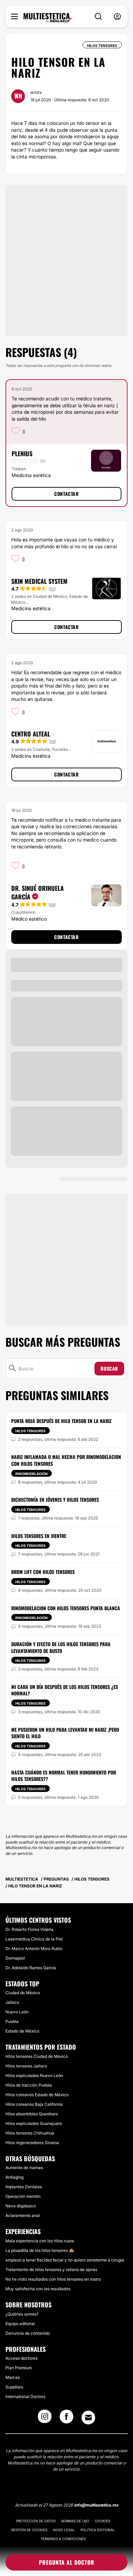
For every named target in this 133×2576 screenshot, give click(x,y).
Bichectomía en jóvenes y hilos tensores (55, 1500)
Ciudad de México (23, 1993)
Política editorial (98, 2530)
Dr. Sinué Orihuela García (38, 892)
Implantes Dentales (24, 2187)
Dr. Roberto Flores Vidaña (29, 1929)
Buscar (109, 1368)
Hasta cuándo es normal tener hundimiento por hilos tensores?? (64, 1776)
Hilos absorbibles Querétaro (32, 2114)
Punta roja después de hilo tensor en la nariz (61, 1421)
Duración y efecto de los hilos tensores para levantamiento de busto (61, 1647)
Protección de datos (36, 2521)
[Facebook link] (66, 2419)
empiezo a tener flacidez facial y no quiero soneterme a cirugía (65, 2260)
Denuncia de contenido (28, 2333)
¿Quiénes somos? (22, 2314)
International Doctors (25, 2396)
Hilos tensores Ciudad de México (37, 2056)
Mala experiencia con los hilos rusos (40, 2241)
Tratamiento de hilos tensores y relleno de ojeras (51, 2270)
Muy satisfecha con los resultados (38, 2289)
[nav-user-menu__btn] (117, 17)
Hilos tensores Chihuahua (30, 2133)
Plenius (22, 453)
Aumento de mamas (24, 2168)
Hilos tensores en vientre (39, 1536)
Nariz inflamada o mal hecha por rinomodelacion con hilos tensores (66, 1460)
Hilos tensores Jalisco (26, 2066)
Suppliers (14, 2387)
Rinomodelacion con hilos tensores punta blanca (66, 1608)
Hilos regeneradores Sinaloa (32, 2143)
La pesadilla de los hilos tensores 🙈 (40, 2250)
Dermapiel (15, 1958)
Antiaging (14, 2177)
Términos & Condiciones (63, 2539)
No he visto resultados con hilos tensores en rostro (53, 2279)
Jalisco (12, 2002)
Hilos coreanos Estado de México (37, 2095)
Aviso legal (64, 2530)
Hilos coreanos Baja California (34, 2104)
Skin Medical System (39, 581)
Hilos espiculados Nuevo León (34, 2075)
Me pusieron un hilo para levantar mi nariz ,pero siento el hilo (65, 1733)
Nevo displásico (21, 2206)
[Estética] (48, 18)
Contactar (66, 494)
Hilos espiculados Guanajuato (34, 2123)
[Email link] (88, 2418)
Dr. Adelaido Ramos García (31, 1968)
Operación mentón (23, 2196)
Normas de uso (75, 2521)
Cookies (102, 2521)
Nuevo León (17, 2012)
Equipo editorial (20, 2324)
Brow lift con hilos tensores (43, 1572)
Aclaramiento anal (23, 2215)
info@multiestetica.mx (96, 2505)
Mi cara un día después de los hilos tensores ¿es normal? (65, 1690)
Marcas (13, 2377)
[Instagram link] (45, 2419)
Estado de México (22, 2031)
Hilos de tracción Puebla (29, 2085)
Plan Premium (19, 2368)
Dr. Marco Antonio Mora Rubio (34, 1949)
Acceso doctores (21, 2358)
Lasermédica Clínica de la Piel (34, 1939)
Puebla (12, 2021)
